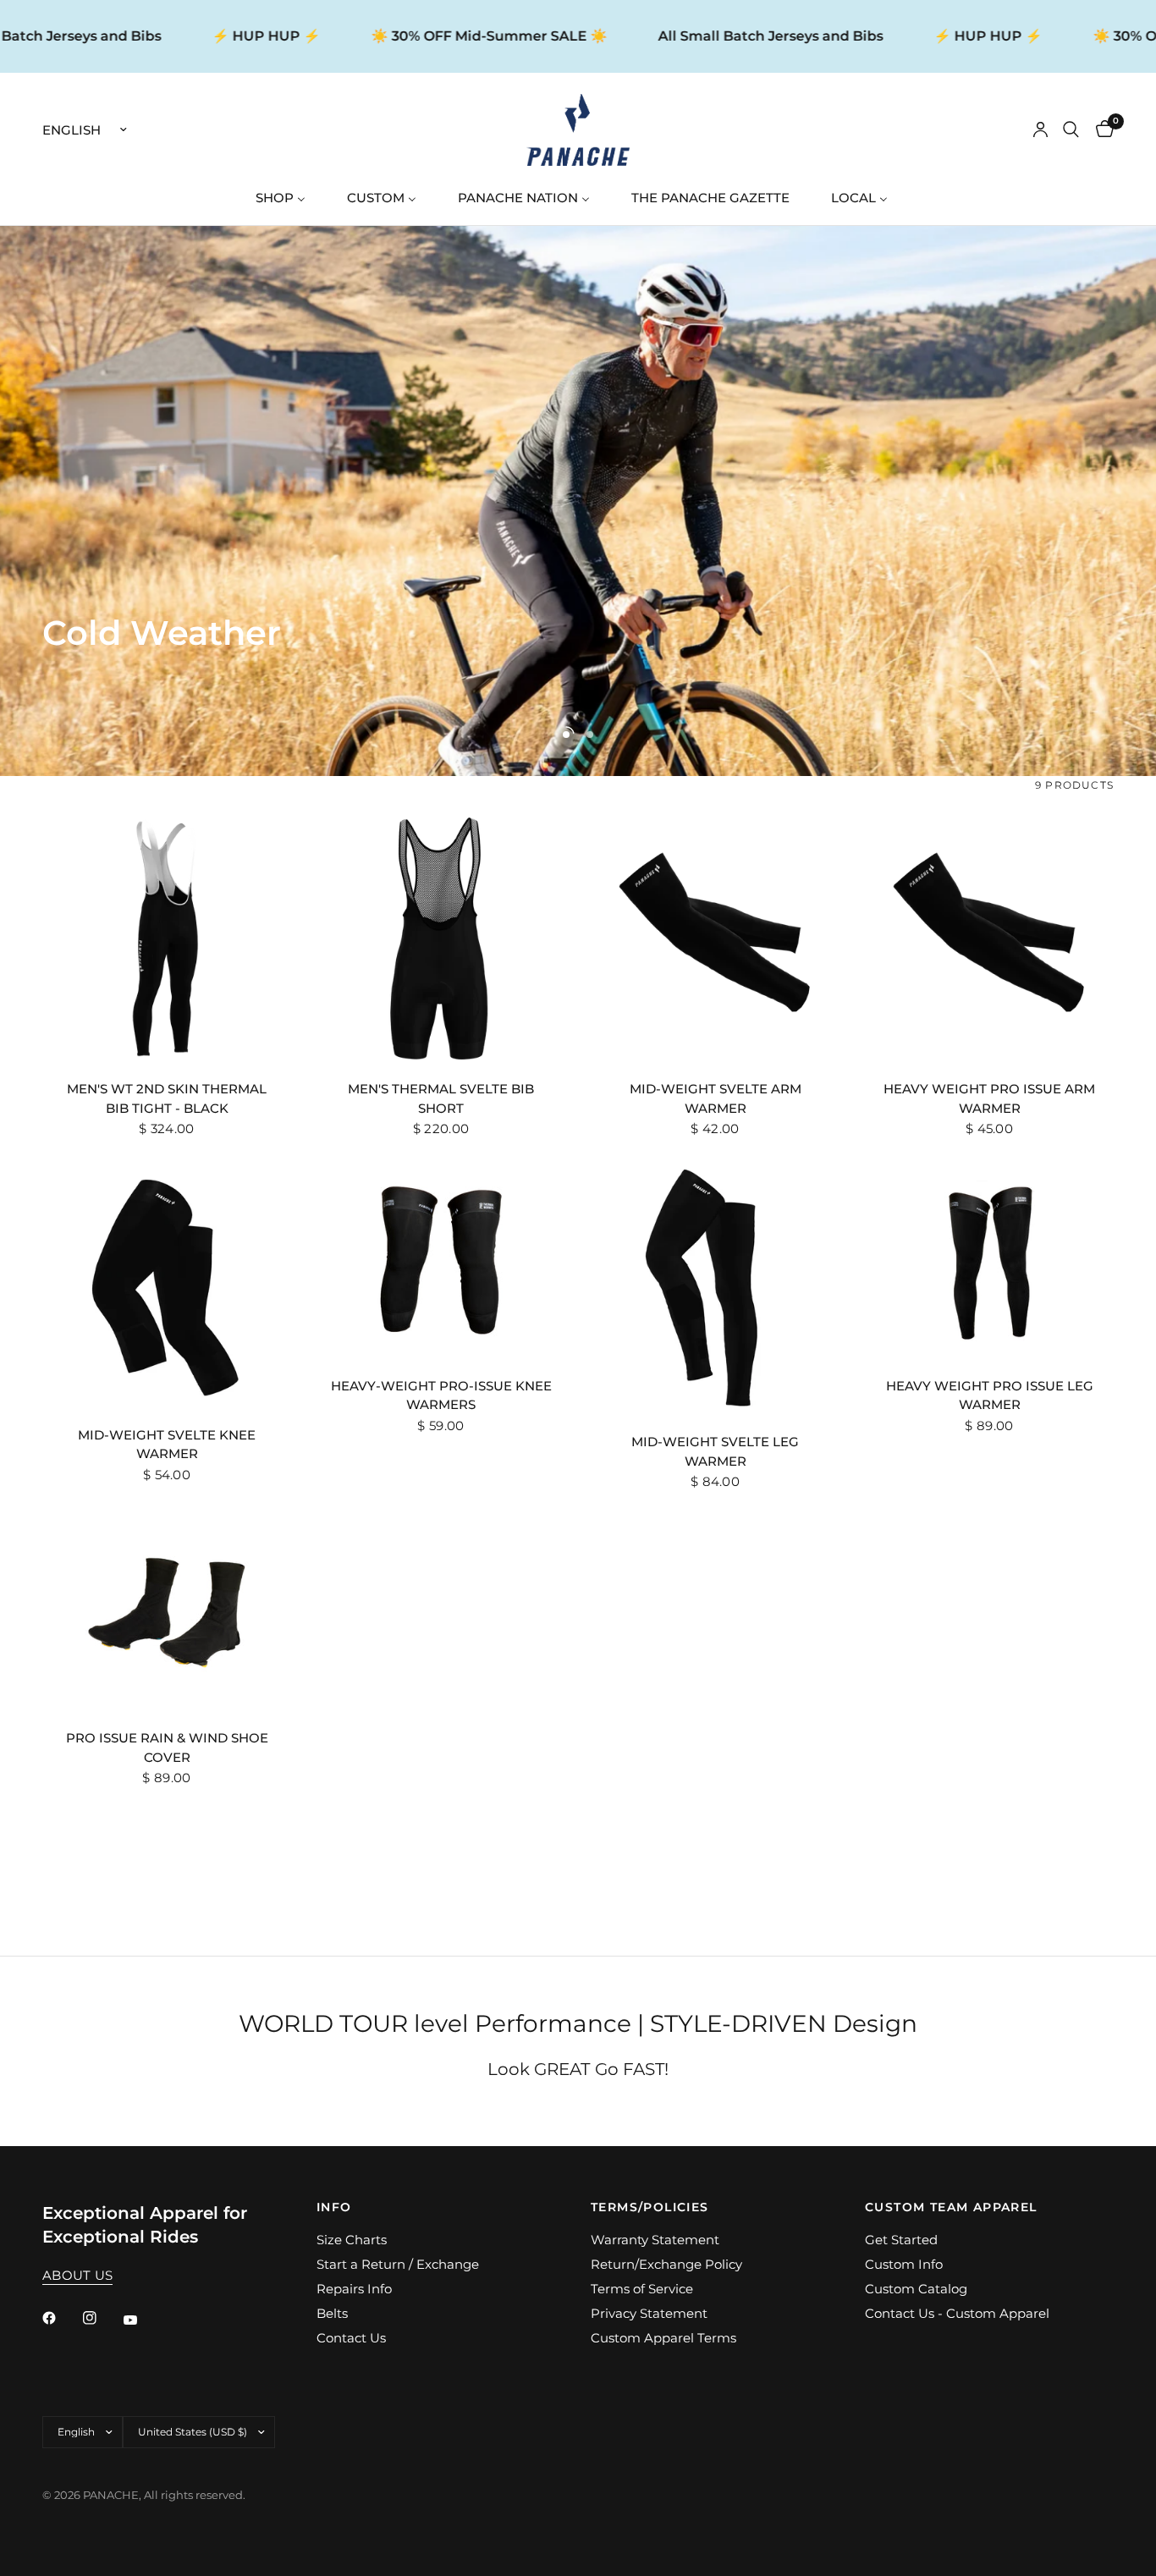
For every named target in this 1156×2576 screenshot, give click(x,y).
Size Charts (352, 2240)
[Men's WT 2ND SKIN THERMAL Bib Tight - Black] (167, 938)
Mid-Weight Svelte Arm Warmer (716, 1098)
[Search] (1071, 130)
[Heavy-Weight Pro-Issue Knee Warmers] (441, 1260)
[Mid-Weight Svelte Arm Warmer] (715, 938)
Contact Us (351, 2338)
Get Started (901, 2240)
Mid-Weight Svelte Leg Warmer (715, 1451)
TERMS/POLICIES (650, 2207)
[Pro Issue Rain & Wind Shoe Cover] (167, 1613)
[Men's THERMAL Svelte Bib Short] (441, 938)
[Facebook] (61, 2318)
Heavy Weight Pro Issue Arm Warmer (989, 1098)
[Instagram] (102, 2318)
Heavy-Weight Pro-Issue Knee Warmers (441, 1395)
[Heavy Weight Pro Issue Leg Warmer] (989, 1260)
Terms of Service (642, 2289)
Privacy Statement (649, 2313)
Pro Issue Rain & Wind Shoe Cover (167, 1748)
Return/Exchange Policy (666, 2264)
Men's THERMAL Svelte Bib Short (441, 1098)
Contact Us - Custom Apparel (957, 2313)
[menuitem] (287, 198)
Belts (332, 2313)
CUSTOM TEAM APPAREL (951, 2207)
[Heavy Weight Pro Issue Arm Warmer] (989, 938)
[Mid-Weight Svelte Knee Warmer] (167, 1285)
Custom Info (904, 2264)
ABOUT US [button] (77, 2275)
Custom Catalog (916, 2289)
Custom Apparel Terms (663, 2338)
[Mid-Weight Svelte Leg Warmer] (715, 1288)
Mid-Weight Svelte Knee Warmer (167, 1445)
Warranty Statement (655, 2240)
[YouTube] (142, 2320)
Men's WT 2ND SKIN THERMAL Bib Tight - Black (167, 1098)
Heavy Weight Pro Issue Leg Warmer (990, 1395)
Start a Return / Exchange (398, 2264)
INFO (334, 2207)
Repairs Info (354, 2289)
